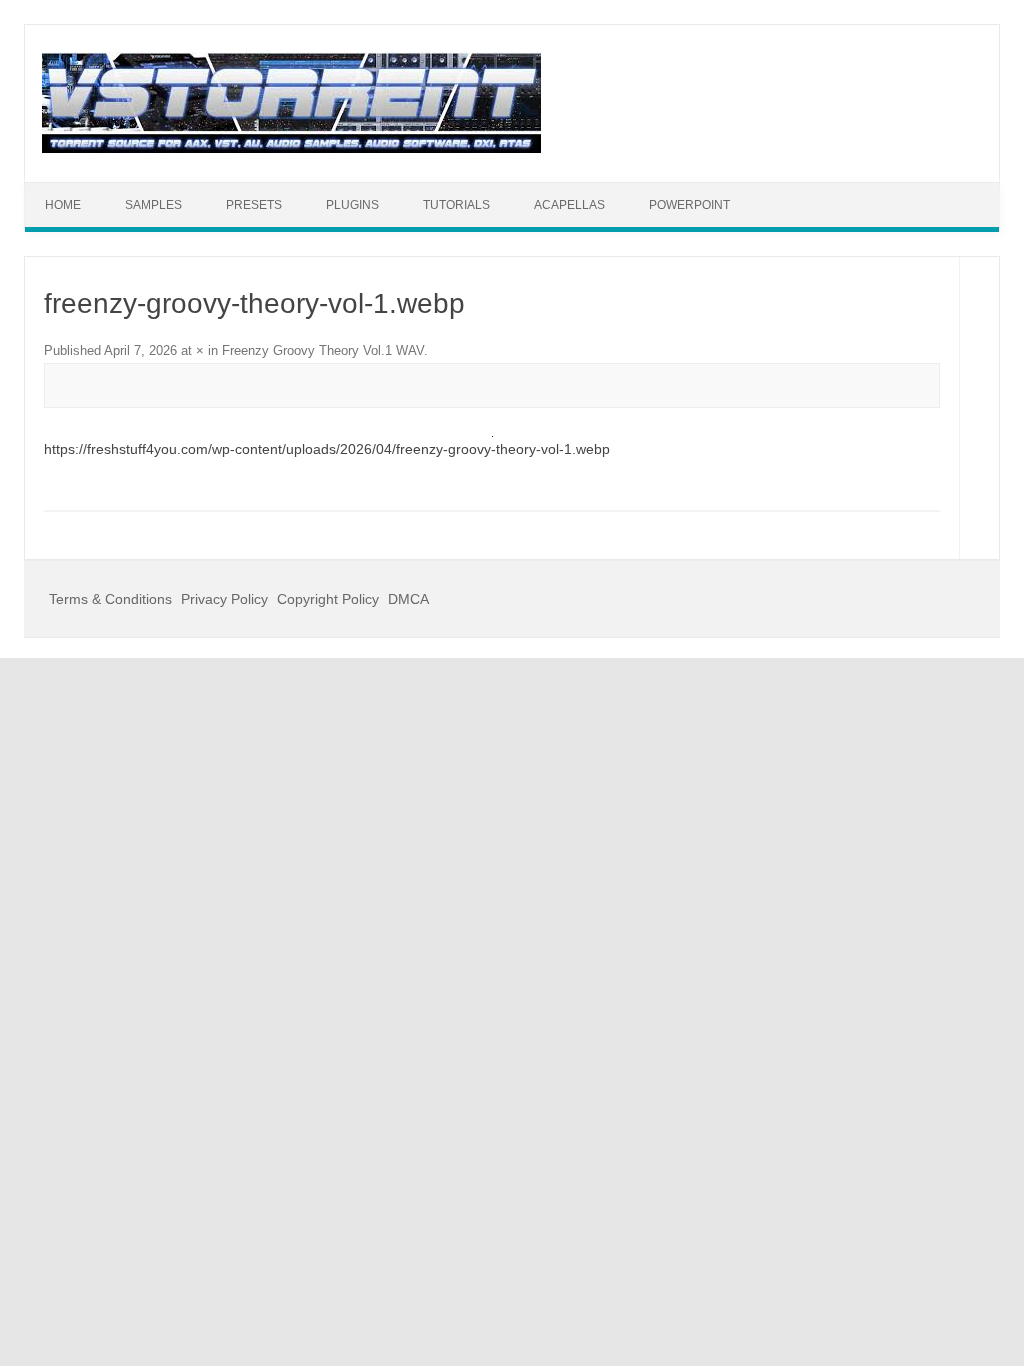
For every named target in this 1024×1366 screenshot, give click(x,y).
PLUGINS (352, 205)
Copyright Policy (328, 599)
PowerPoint (689, 205)
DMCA (408, 599)
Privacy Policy (224, 599)
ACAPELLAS (569, 205)
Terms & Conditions (110, 599)
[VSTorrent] (291, 148)
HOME (63, 205)
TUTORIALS (456, 205)
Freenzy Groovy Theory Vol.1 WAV (323, 350)
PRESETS (254, 205)
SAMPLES (153, 205)
